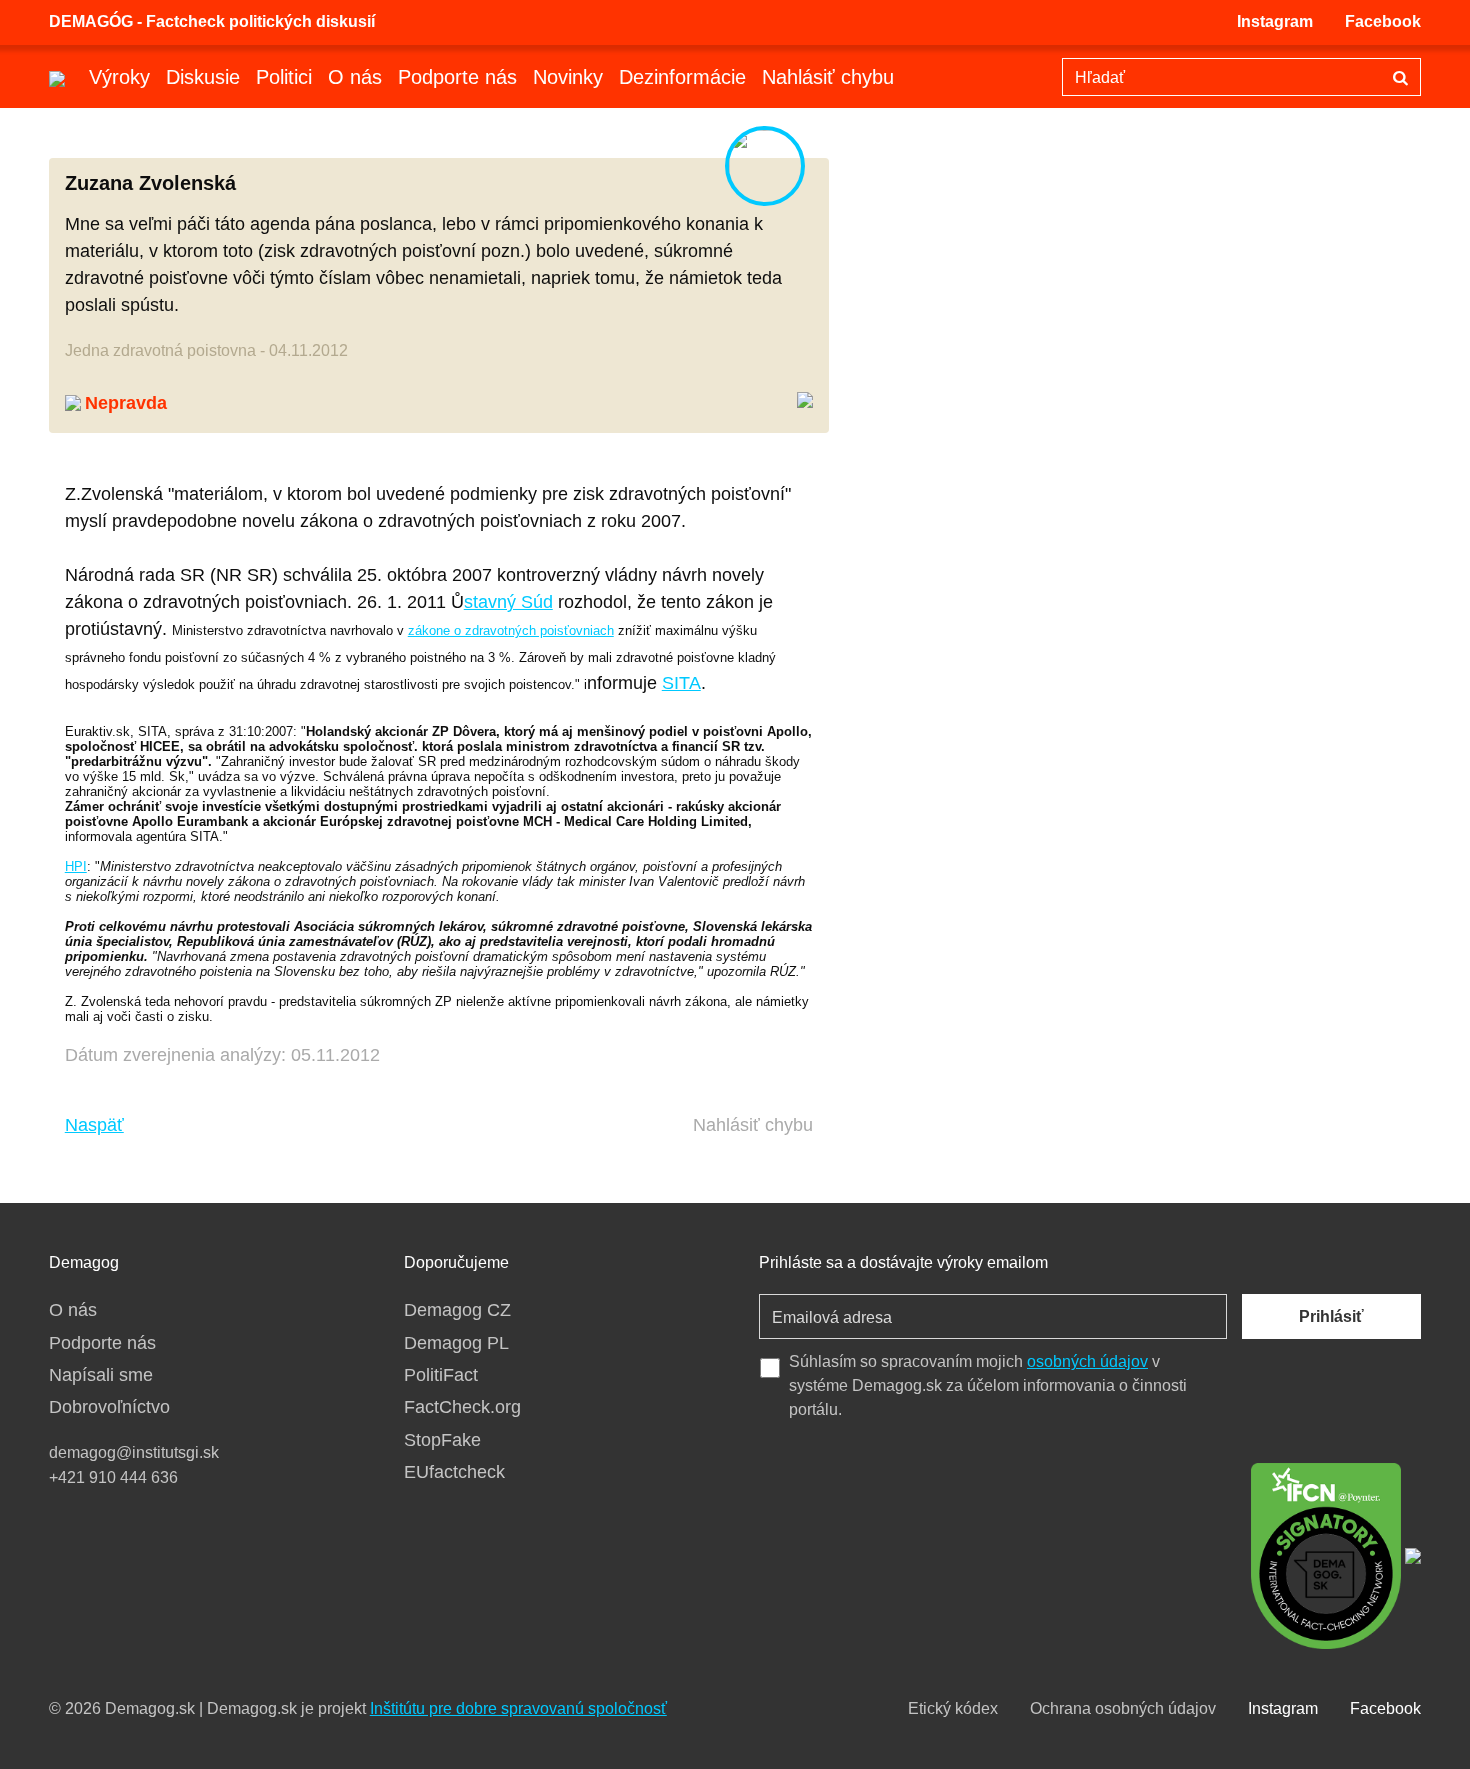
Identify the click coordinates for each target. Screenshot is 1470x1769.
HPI (76, 866)
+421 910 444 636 (113, 1477)
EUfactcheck (454, 1472)
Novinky (568, 77)
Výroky (119, 77)
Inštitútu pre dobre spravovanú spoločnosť (518, 1708)
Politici (284, 77)
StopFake (442, 1440)
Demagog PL (456, 1343)
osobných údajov (1087, 1361)
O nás (355, 77)
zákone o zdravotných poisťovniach (511, 630)
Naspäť (94, 1125)
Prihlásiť (1331, 1316)
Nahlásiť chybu (828, 77)
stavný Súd (508, 602)
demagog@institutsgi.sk (134, 1452)
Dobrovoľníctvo (109, 1407)
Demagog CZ (457, 1310)
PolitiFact (441, 1375)
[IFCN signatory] (1326, 1554)
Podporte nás (457, 77)
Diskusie (203, 77)
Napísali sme (101, 1375)
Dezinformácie (682, 77)
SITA (681, 683)
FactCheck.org (462, 1407)
